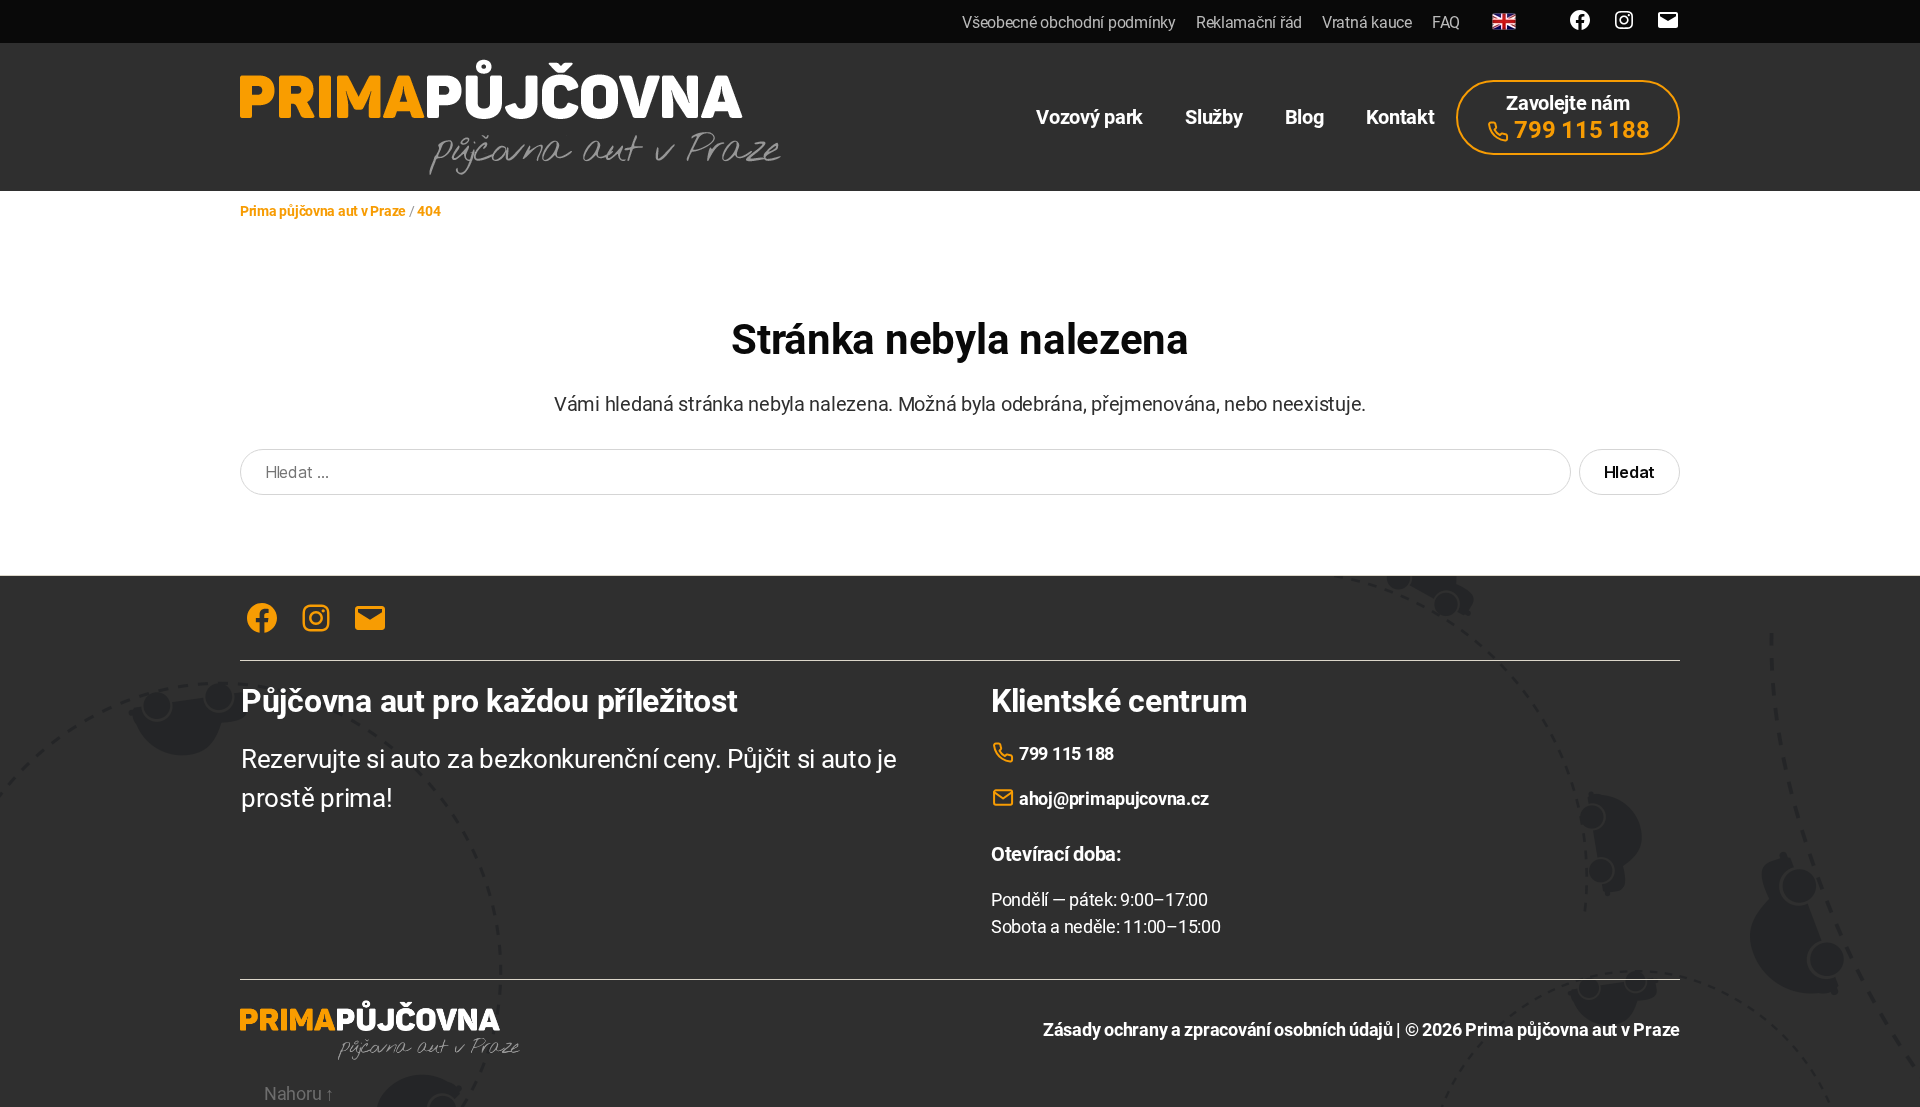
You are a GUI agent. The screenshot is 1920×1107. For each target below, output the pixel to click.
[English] (1504, 21)
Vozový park (1089, 117)
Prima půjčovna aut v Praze (1572, 1029)
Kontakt (1400, 117)
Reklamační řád (1249, 22)
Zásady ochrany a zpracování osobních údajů (1218, 1029)
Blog (1304, 117)
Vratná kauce (1367, 22)
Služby (1213, 117)
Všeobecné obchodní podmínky (1069, 22)
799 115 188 (1066, 753)
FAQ (1446, 22)
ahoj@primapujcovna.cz (1113, 798)
